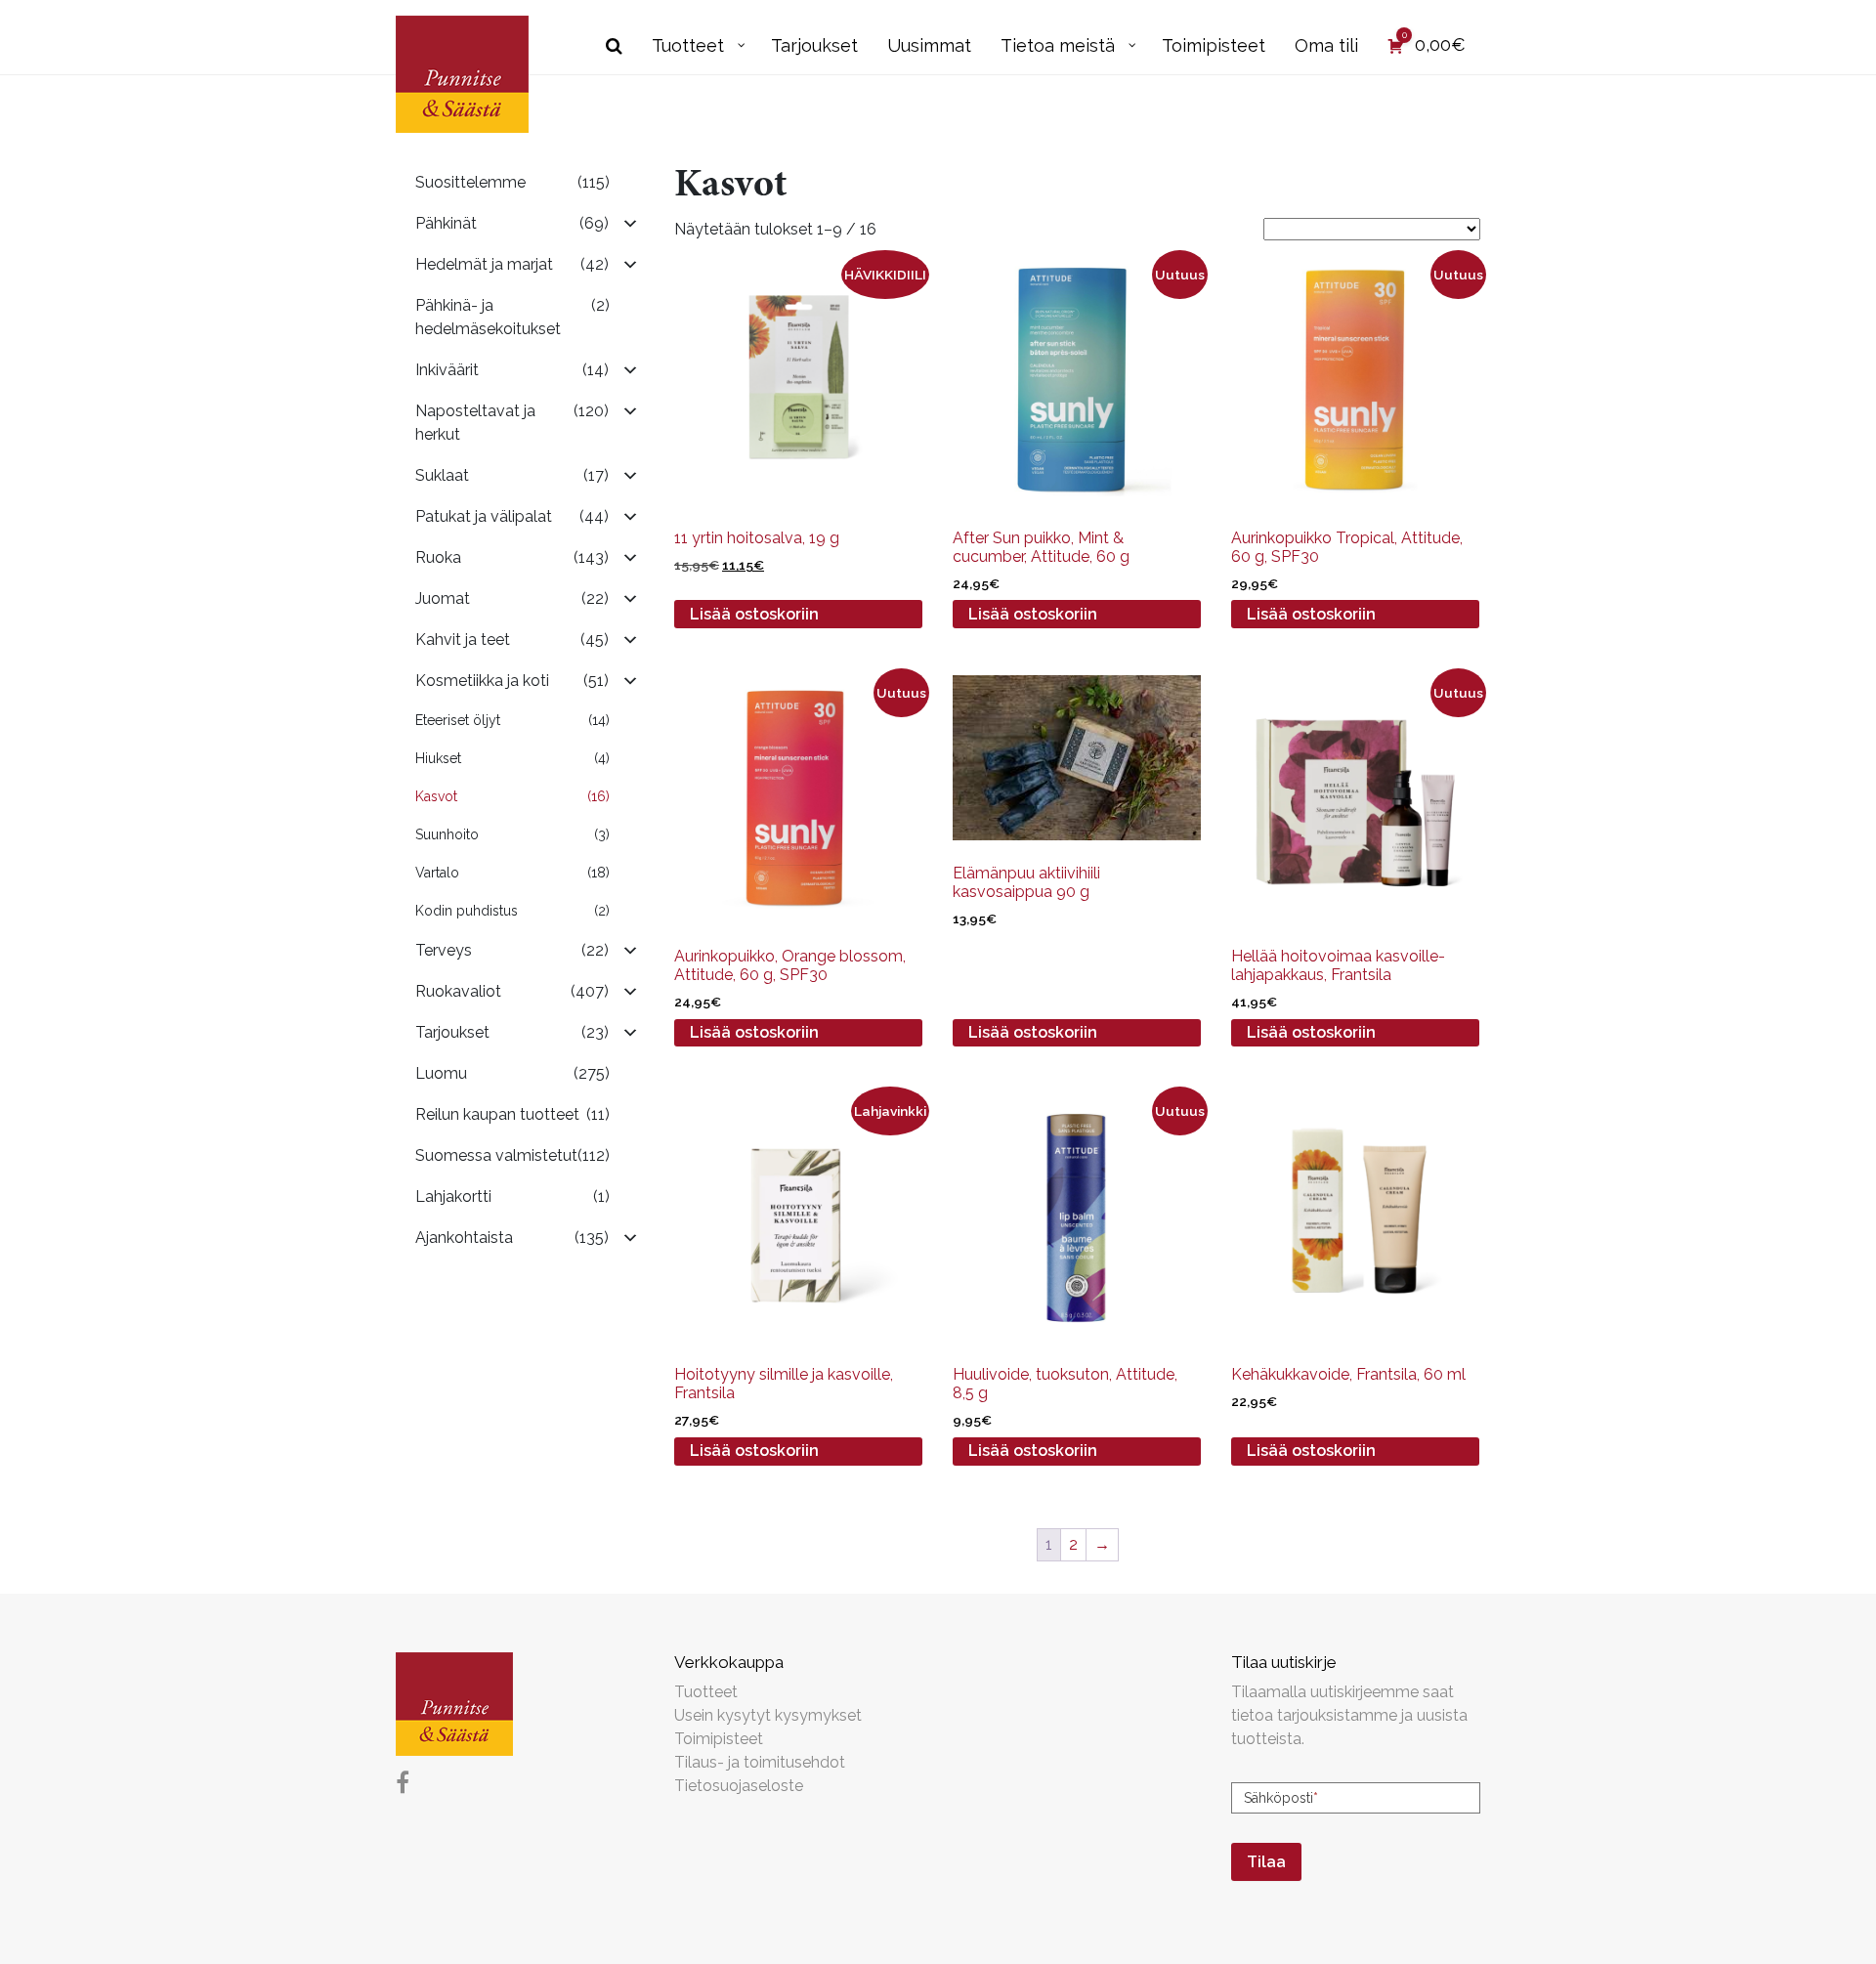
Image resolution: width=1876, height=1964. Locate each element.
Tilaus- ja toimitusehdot (760, 1762)
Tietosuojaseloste (739, 1786)
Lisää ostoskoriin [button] (754, 614)
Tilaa (1266, 1862)
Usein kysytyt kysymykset (768, 1715)
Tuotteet (706, 1692)
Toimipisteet (719, 1739)
